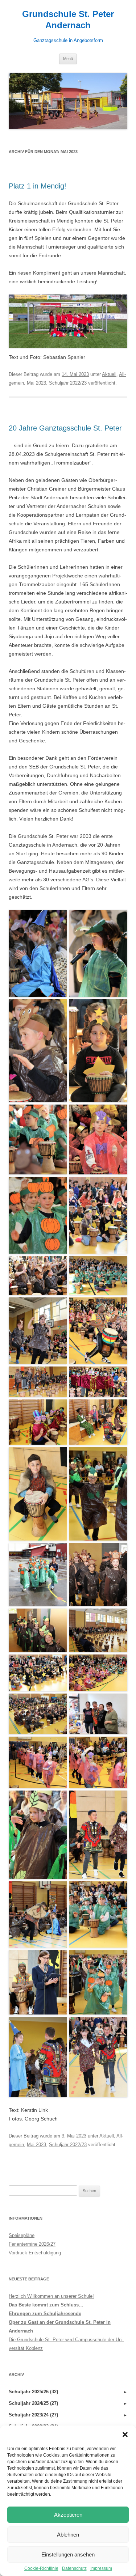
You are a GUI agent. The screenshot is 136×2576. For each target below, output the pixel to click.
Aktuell (109, 374)
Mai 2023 (36, 383)
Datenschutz (74, 2568)
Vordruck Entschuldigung (35, 2253)
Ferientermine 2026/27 (32, 2244)
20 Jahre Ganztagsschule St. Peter (65, 428)
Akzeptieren (68, 2515)
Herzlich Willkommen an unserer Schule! (51, 2296)
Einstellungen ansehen (68, 2554)
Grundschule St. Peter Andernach (68, 20)
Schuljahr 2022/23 (68, 383)
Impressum (101, 2568)
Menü (68, 59)
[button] (125, 2435)
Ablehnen (68, 2535)
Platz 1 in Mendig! (38, 186)
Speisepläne (22, 2235)
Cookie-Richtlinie (41, 2568)
